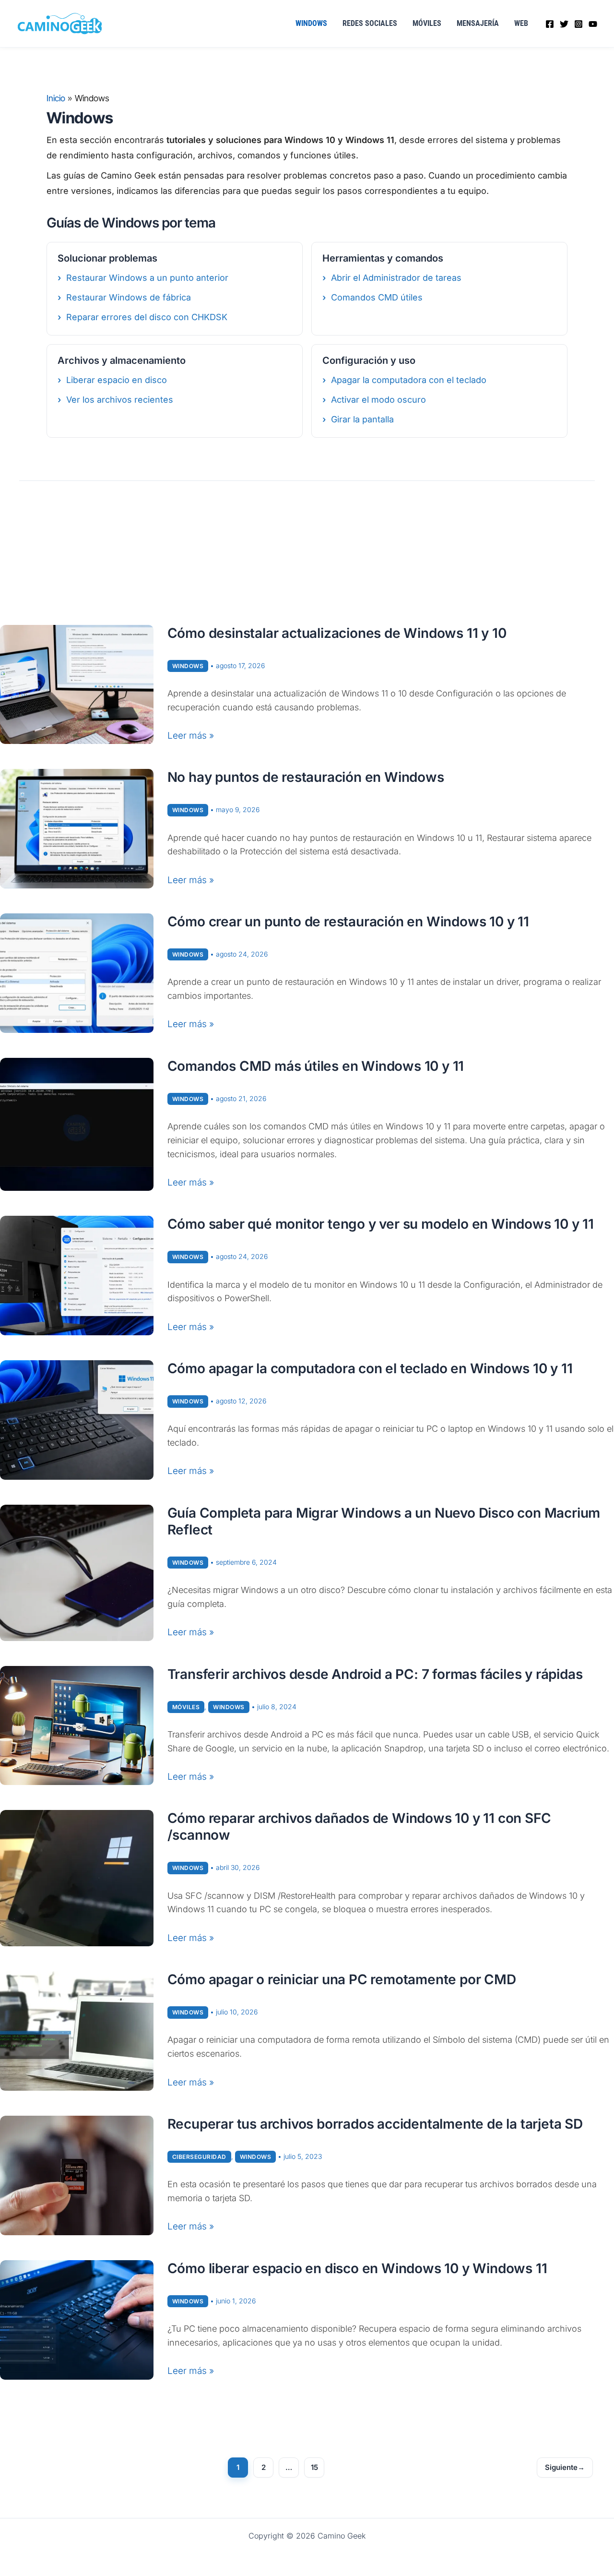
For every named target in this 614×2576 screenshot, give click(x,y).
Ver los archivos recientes (120, 400)
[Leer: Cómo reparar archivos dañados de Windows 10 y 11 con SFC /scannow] (77, 1878)
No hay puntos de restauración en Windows (306, 777)
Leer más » (191, 737)
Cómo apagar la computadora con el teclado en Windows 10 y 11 (370, 1368)
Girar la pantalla (362, 419)
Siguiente (565, 2467)
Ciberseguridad (199, 2157)
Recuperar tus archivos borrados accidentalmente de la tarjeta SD (375, 2124)
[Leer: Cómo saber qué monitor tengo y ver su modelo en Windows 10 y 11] (77, 1275)
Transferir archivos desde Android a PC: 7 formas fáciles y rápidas (375, 1674)
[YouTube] (593, 24)
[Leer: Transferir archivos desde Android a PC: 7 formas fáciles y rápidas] (77, 1725)
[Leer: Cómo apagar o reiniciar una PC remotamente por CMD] (77, 2031)
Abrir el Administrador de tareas (396, 278)
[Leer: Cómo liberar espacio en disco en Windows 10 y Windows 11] (77, 2319)
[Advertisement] (307, 553)
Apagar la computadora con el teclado (409, 380)
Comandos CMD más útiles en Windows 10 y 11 (316, 1066)
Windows (311, 23)
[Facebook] (550, 24)
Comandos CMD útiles (377, 297)
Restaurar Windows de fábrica (129, 297)
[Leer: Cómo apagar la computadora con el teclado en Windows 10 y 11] (77, 1420)
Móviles (427, 23)
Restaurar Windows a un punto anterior (147, 278)
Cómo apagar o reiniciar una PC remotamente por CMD (342, 1979)
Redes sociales (370, 23)
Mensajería (478, 23)
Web (521, 23)
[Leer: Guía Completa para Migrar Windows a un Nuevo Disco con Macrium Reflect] (77, 1572)
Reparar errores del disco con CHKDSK (147, 317)
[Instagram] (579, 24)
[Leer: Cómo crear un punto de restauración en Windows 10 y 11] (77, 973)
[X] (564, 24)
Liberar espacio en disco (117, 380)
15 (314, 2467)
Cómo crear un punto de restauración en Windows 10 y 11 (348, 922)
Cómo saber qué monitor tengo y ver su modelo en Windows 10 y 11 (381, 1224)
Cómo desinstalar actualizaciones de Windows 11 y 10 (337, 633)
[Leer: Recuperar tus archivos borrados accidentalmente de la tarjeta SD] (77, 2175)
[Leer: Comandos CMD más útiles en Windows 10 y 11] (77, 1124)
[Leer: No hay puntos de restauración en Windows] (77, 828)
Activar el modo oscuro (378, 400)
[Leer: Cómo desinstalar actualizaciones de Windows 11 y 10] (77, 684)
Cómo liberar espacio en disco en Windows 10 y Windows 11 (357, 2268)
